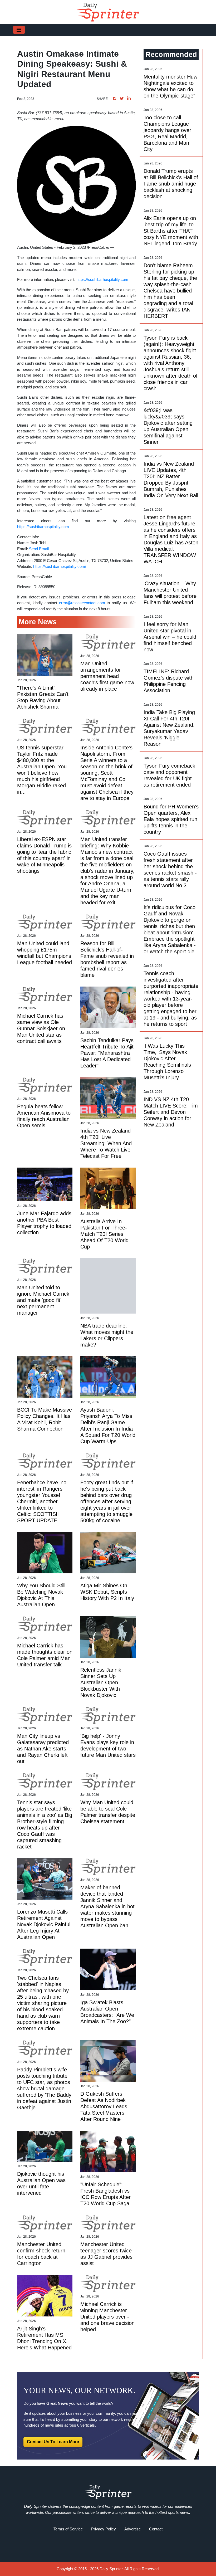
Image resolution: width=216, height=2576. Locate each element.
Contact (156, 2529)
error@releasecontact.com (82, 603)
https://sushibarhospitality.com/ (60, 566)
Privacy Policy (104, 2529)
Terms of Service (68, 2529)
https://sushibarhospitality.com (102, 279)
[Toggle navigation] (19, 30)
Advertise (132, 2529)
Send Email (39, 549)
